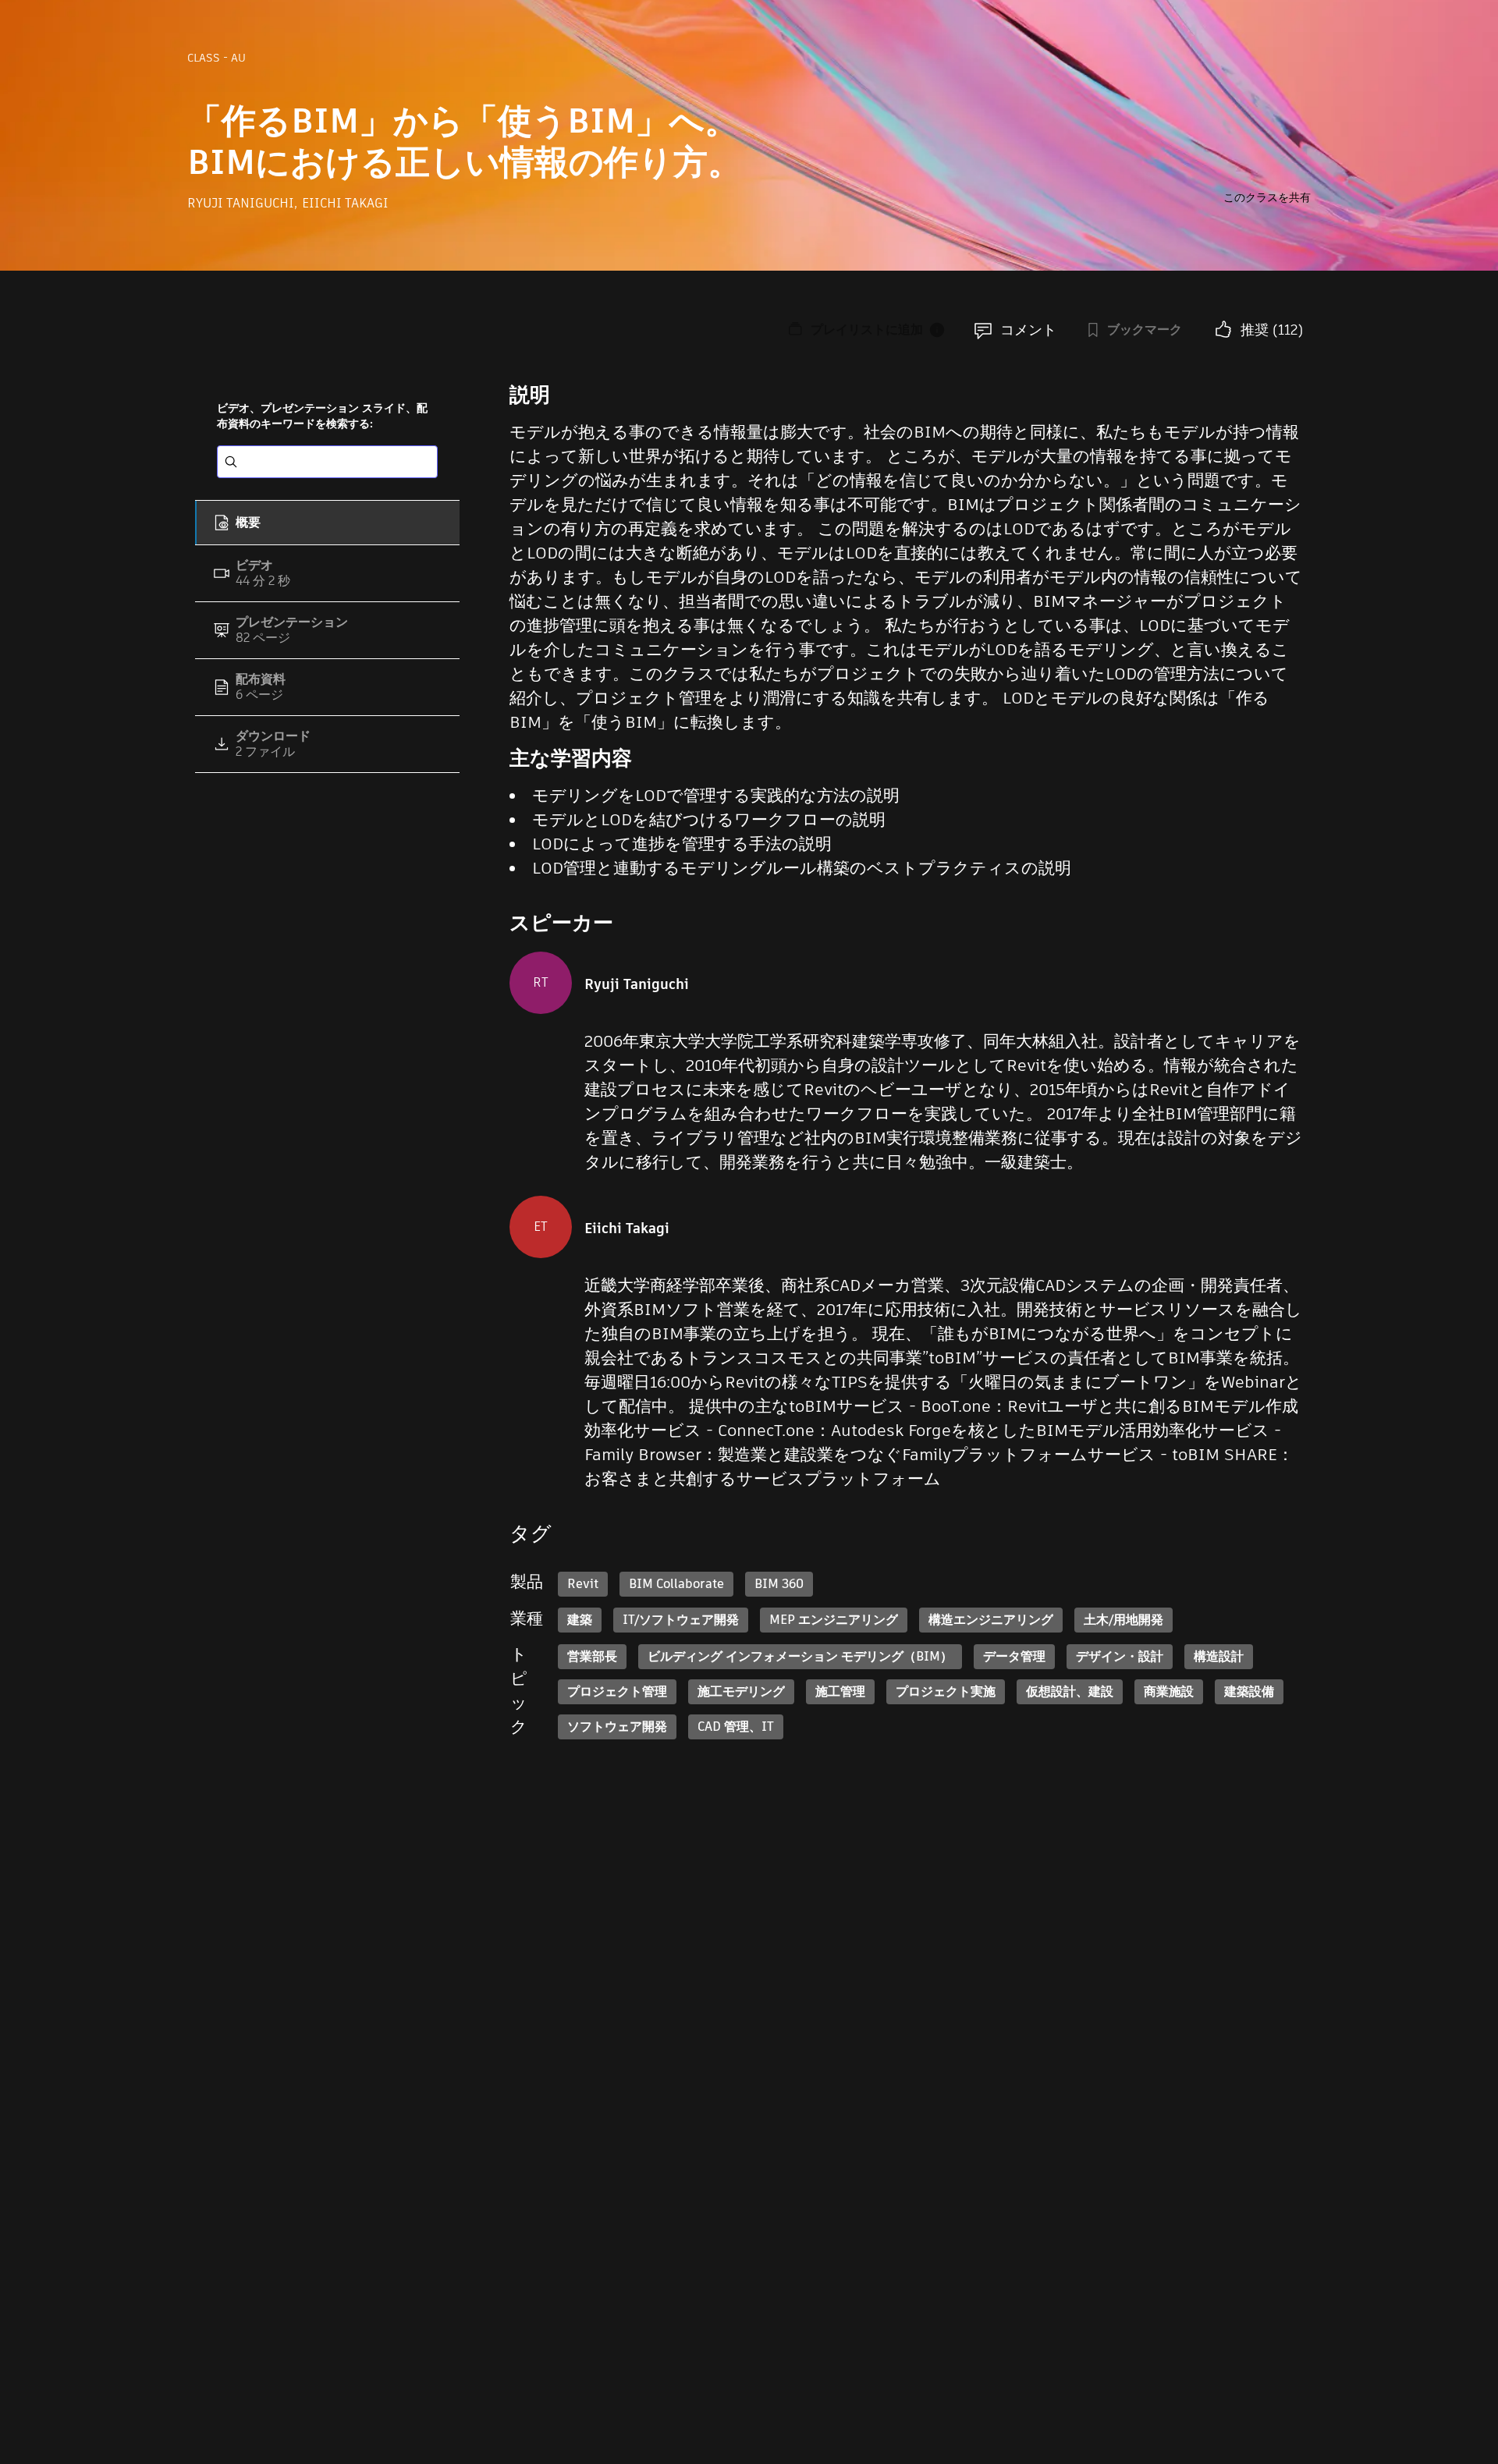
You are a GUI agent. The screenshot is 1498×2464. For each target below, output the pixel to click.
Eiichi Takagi (345, 203)
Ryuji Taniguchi (242, 203)
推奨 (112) (1272, 330)
